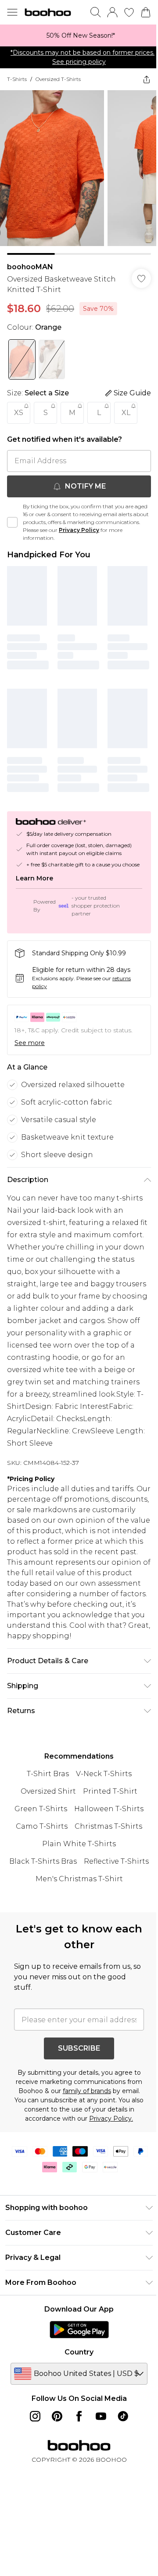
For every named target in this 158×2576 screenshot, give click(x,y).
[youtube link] (101, 2416)
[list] (79, 35)
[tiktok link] (123, 2416)
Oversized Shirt (48, 1791)
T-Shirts (17, 79)
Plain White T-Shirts (79, 1844)
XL (126, 413)
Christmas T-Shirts (108, 1826)
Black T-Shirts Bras (43, 1861)
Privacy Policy (79, 530)
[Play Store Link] (79, 2330)
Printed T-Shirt (110, 1791)
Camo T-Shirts (42, 1826)
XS (19, 413)
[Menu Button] (12, 12)
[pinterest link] (57, 2416)
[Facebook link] (79, 2416)
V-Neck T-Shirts (104, 1774)
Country (79, 2352)
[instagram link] (35, 2416)
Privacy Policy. (111, 2119)
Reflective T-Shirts (116, 1861)
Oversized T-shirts (58, 79)
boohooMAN (30, 267)
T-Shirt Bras (48, 1774)
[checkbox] (12, 522)
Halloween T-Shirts (109, 1809)
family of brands (87, 2091)
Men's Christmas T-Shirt (79, 1879)
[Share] (147, 79)
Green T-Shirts (41, 1809)
